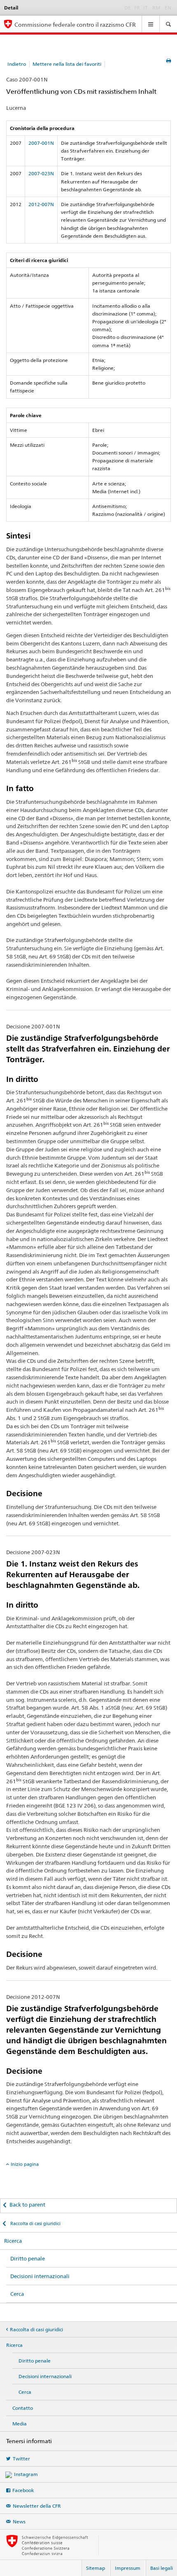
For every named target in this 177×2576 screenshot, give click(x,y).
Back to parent (27, 2205)
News (19, 2521)
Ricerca (13, 2241)
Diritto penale (28, 2258)
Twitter (21, 2459)
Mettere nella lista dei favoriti (67, 64)
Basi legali (162, 2568)
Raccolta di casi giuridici (35, 2223)
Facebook (23, 2490)
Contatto (23, 2408)
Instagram (26, 2474)
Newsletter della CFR (37, 2506)
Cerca (17, 2294)
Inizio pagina (25, 2164)
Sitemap (95, 2568)
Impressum (128, 2568)
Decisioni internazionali (40, 2276)
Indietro (17, 64)
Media (20, 2424)
